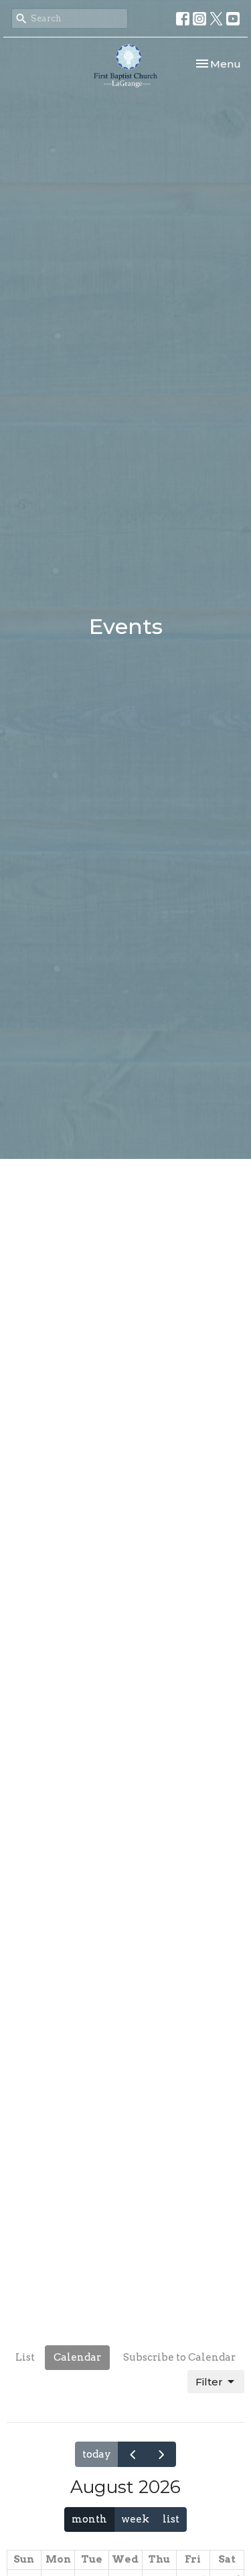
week (135, 2519)
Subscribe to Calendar (179, 2357)
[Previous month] (133, 2454)
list (171, 2519)
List (25, 2357)
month (89, 2519)
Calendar (77, 2357)
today (97, 2454)
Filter (209, 2382)
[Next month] (161, 2454)
